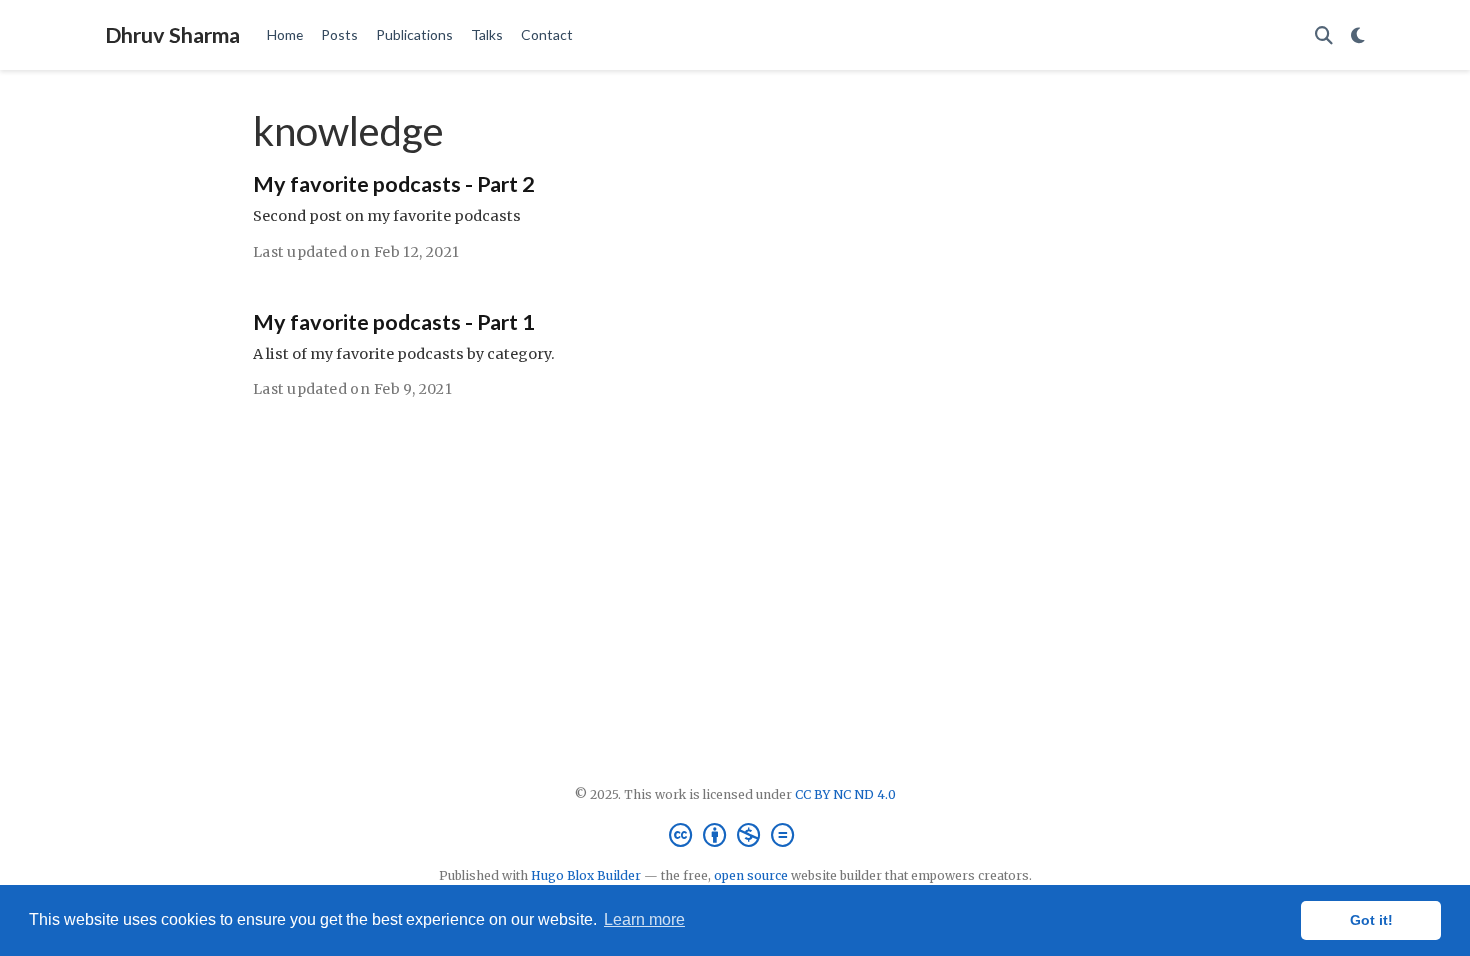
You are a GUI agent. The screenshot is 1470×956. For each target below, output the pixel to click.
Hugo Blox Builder (586, 875)
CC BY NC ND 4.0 (845, 794)
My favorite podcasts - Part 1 (394, 322)
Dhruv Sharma (172, 35)
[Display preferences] (1358, 35)
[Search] (1324, 35)
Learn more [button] (644, 919)
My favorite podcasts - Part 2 (394, 184)
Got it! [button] (1371, 920)
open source (751, 875)
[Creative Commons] (735, 835)
